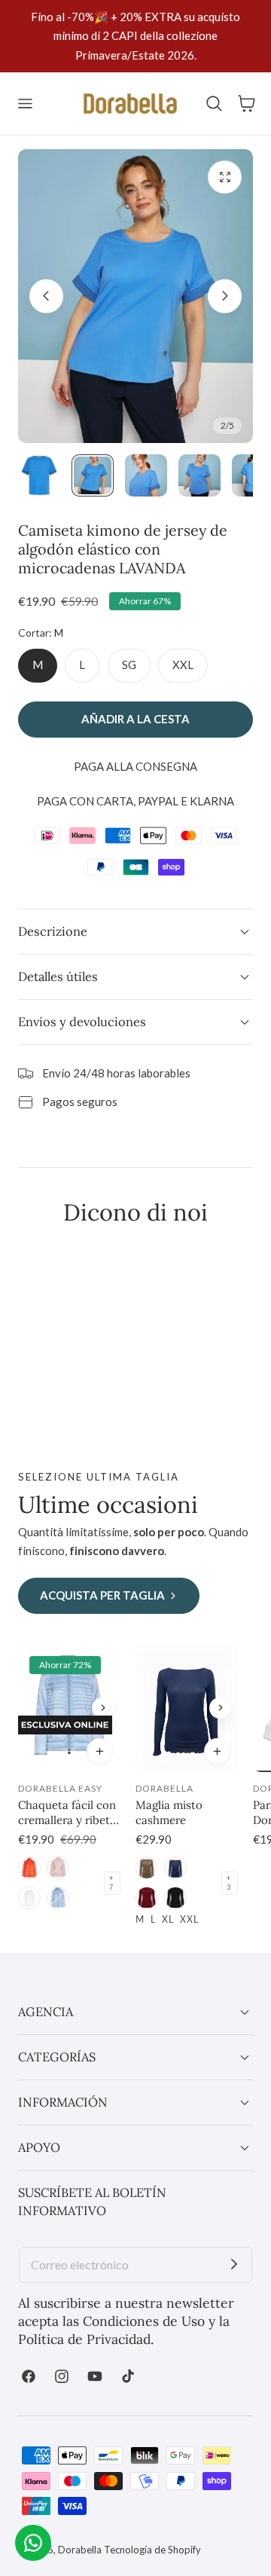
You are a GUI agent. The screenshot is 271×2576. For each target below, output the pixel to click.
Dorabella (80, 2550)
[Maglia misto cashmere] (187, 1708)
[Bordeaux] (147, 1898)
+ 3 (228, 1883)
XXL (183, 665)
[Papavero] (29, 1868)
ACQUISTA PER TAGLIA (102, 1595)
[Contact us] (33, 2543)
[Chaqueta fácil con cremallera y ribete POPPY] (69, 1708)
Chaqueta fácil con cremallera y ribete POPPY (67, 1813)
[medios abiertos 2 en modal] (225, 177)
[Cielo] (58, 1898)
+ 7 (111, 1883)
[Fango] (147, 1868)
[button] (25, 103)
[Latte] (29, 1898)
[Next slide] (225, 296)
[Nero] (175, 1898)
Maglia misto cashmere (169, 1812)
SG (129, 665)
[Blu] (175, 1868)
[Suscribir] (234, 2265)
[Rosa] (58, 1868)
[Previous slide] (46, 296)
